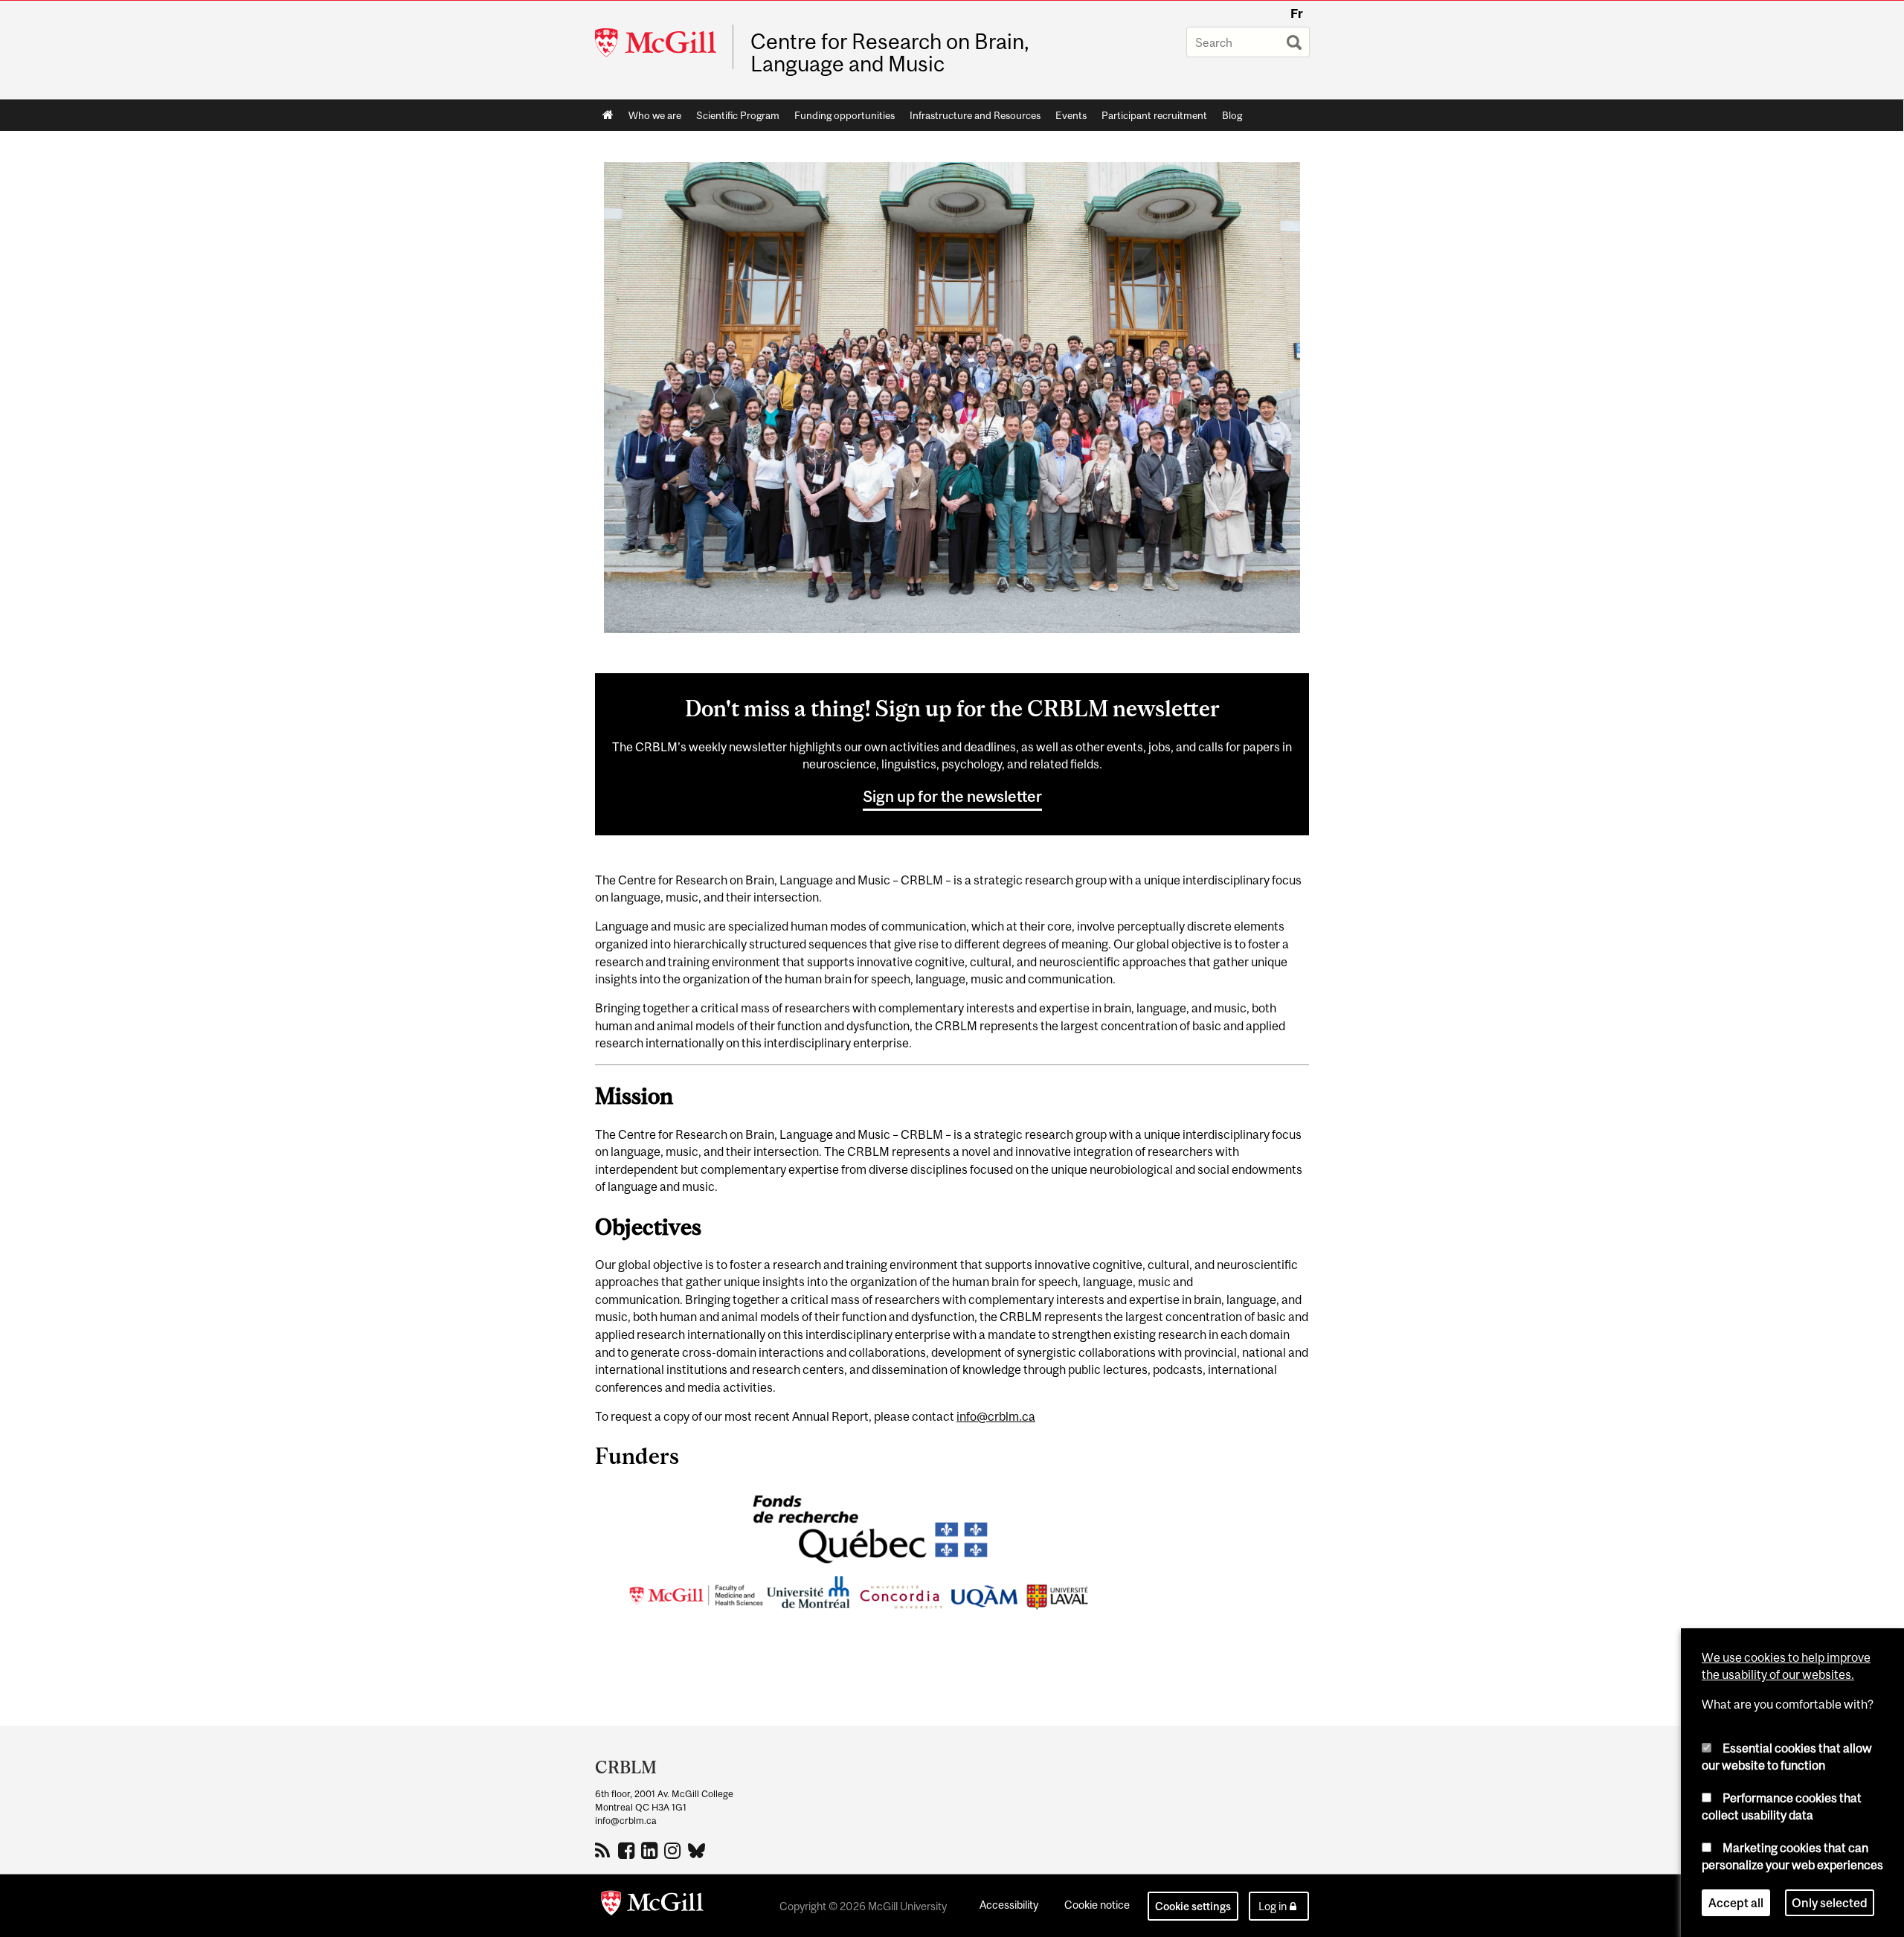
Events (1071, 115)
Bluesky (697, 1849)
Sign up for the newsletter (952, 796)
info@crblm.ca (996, 1416)
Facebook (628, 1850)
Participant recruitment (1154, 115)
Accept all (1736, 1903)
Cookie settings (1193, 1906)
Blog (1232, 115)
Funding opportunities (845, 115)
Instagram (674, 1850)
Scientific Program (738, 115)
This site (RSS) (605, 1850)
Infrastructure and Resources (975, 115)
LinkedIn (651, 1850)
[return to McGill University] (652, 1906)
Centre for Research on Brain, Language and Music (890, 53)
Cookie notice (1097, 1905)
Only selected (1830, 1903)
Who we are (655, 115)
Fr (1297, 13)
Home (608, 115)
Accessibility (1009, 1905)
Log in (1273, 1906)
